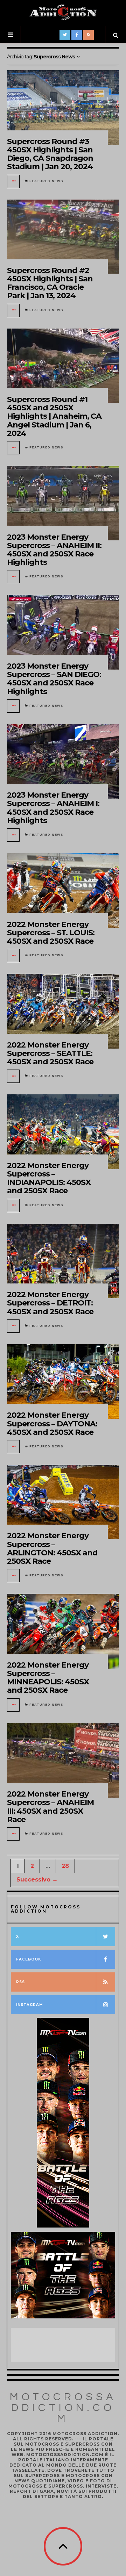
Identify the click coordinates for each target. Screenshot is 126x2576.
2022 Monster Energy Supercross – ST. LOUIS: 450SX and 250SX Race (51, 933)
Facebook (29, 1959)
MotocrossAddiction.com (63, 2408)
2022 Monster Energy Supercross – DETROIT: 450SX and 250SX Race (50, 1303)
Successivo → (37, 1880)
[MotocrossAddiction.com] (63, 12)
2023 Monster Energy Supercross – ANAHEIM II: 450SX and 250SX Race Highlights (54, 550)
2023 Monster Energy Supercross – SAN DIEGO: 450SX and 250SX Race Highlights (54, 679)
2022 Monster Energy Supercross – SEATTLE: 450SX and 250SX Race (50, 1053)
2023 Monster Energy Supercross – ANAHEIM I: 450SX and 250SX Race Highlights (53, 808)
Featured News (46, 181)
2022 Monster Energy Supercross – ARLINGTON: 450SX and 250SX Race (52, 1548)
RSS (20, 1982)
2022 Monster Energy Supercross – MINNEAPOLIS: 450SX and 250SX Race (48, 1678)
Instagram (30, 2005)
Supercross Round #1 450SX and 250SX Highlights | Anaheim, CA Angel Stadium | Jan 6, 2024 (54, 416)
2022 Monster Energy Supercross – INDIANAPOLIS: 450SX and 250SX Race (49, 1178)
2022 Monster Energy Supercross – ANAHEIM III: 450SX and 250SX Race (50, 1807)
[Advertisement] (67, 2345)
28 (65, 1866)
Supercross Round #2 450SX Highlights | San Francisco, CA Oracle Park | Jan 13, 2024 (50, 283)
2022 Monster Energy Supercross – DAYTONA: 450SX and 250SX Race (52, 1423)
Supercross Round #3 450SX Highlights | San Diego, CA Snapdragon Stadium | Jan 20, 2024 (50, 154)
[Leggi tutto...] (14, 181)
